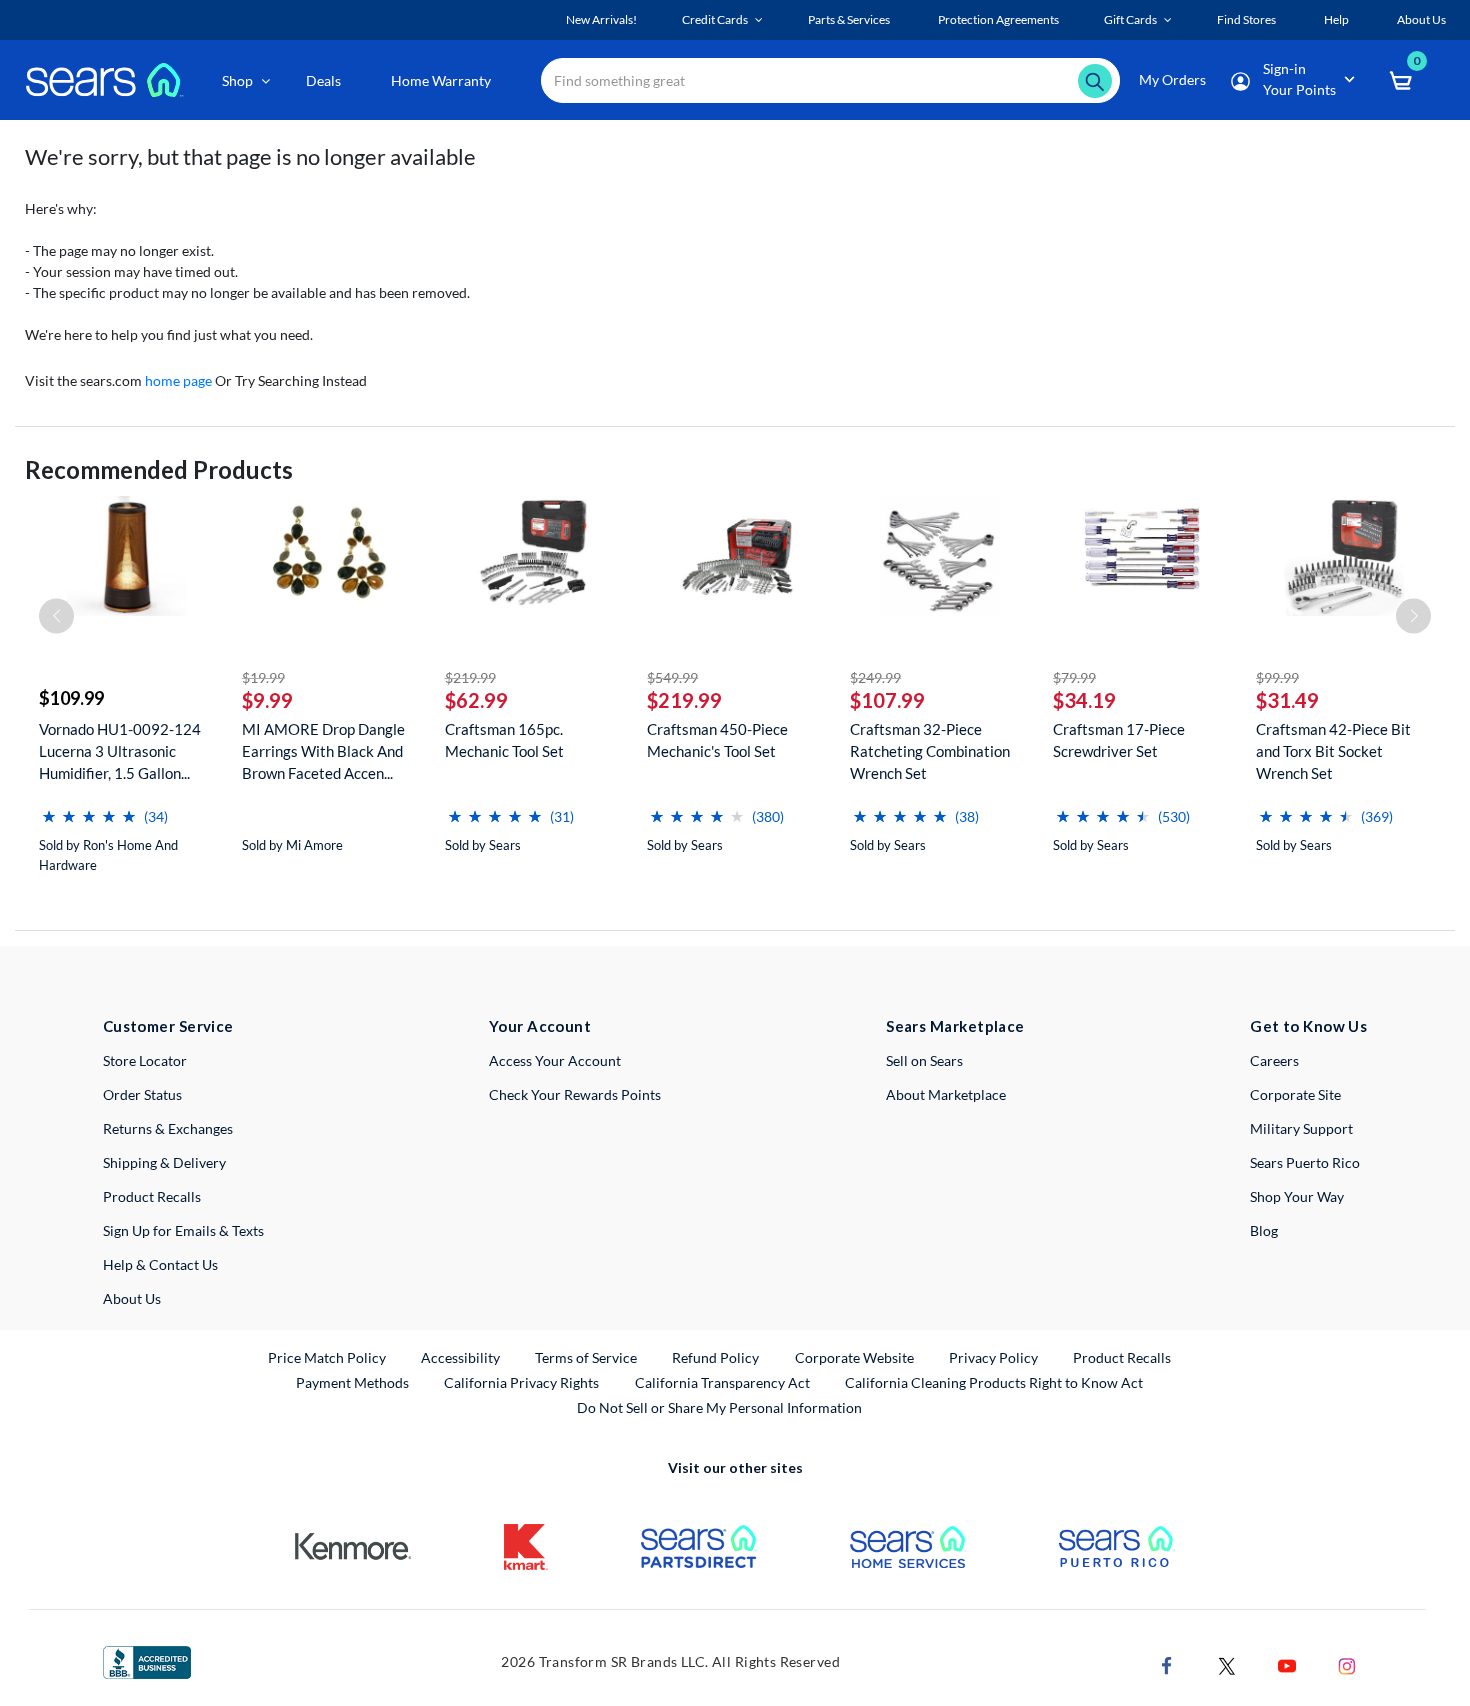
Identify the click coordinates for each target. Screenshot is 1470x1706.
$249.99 (875, 677)
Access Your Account (555, 1060)
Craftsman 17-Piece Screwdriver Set (1119, 740)
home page (178, 380)
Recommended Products (159, 469)
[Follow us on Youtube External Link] (1287, 1664)
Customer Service (168, 1026)
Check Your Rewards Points (575, 1094)
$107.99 (887, 700)
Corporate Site (1295, 1094)
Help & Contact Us (160, 1264)
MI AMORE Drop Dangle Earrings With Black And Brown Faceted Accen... (323, 751)
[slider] (89, 808)
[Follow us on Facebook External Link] (1167, 1664)
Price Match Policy (327, 1357)
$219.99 (470, 677)
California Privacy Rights (521, 1382)
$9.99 (267, 700)
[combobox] (830, 80)
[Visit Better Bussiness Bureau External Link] (147, 1660)
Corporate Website (855, 1357)
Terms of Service (586, 1357)
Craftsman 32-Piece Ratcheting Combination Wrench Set (930, 751)
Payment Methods (352, 1382)
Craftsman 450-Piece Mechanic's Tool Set (717, 740)
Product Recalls (152, 1196)
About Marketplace (946, 1094)
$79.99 (1074, 677)
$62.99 (476, 700)
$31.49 (1287, 700)
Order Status (142, 1094)
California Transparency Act (722, 1382)
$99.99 (1277, 677)
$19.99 (263, 677)
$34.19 (1084, 700)
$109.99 (71, 698)
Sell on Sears (924, 1060)
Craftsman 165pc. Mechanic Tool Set (504, 740)
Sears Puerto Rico (1305, 1162)
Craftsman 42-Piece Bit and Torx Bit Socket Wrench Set (1333, 751)
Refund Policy (715, 1357)
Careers (1274, 1060)
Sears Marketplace (955, 1026)
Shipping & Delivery (164, 1162)
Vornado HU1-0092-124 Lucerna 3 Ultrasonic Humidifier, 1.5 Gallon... (120, 751)
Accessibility (460, 1357)
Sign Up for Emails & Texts (183, 1230)
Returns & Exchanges (168, 1128)
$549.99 (672, 677)
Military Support (1301, 1128)
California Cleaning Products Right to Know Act (994, 1382)
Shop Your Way (1297, 1196)
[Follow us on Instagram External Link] (1347, 1664)
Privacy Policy (993, 1357)
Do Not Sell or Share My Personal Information (719, 1407)
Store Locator (145, 1060)
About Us (132, 1298)
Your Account (540, 1026)
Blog (1264, 1230)
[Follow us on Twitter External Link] (1227, 1664)
